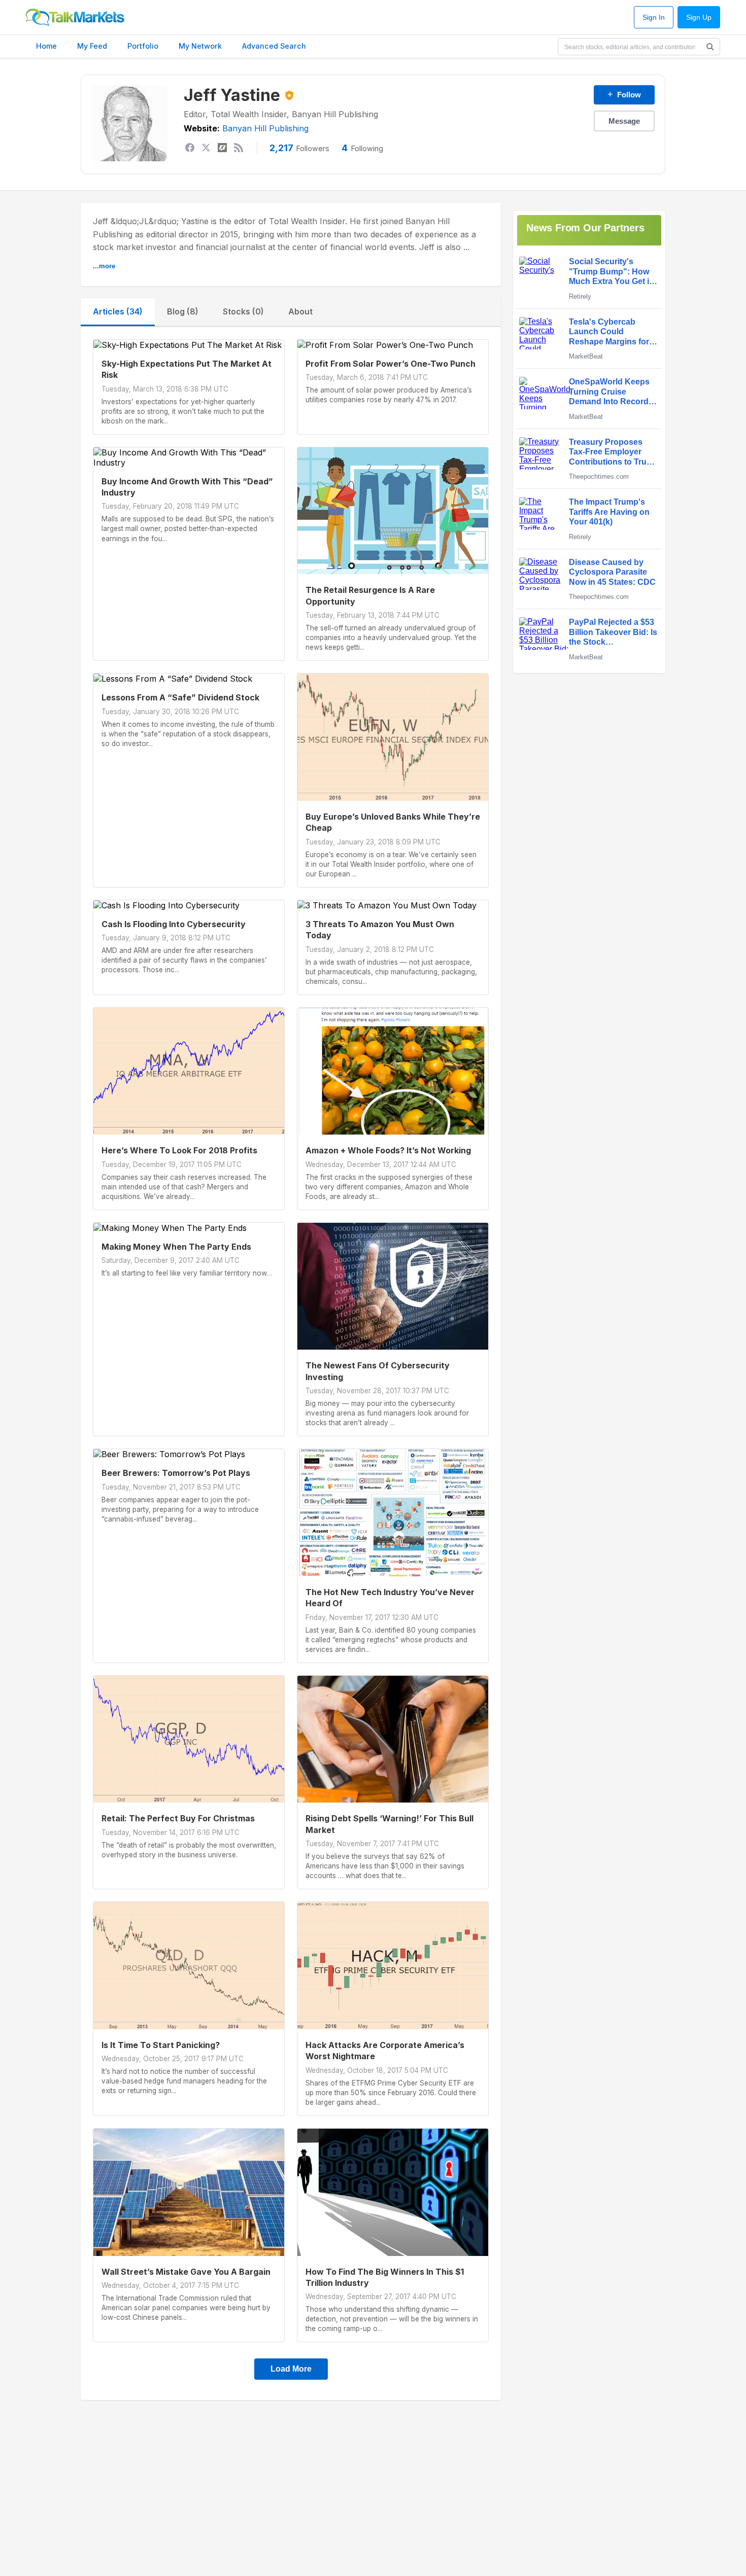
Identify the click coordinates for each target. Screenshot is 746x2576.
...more (104, 266)
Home (46, 46)
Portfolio (143, 46)
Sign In (654, 17)
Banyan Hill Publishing (265, 128)
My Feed (92, 46)
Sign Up (699, 17)
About (300, 311)
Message (624, 121)
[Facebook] (190, 148)
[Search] (710, 47)
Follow (624, 94)
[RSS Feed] (239, 148)
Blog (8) (183, 311)
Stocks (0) (243, 311)
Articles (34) (118, 311)
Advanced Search (274, 46)
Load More (291, 2369)
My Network (200, 46)
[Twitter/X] (206, 148)
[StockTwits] (222, 148)
